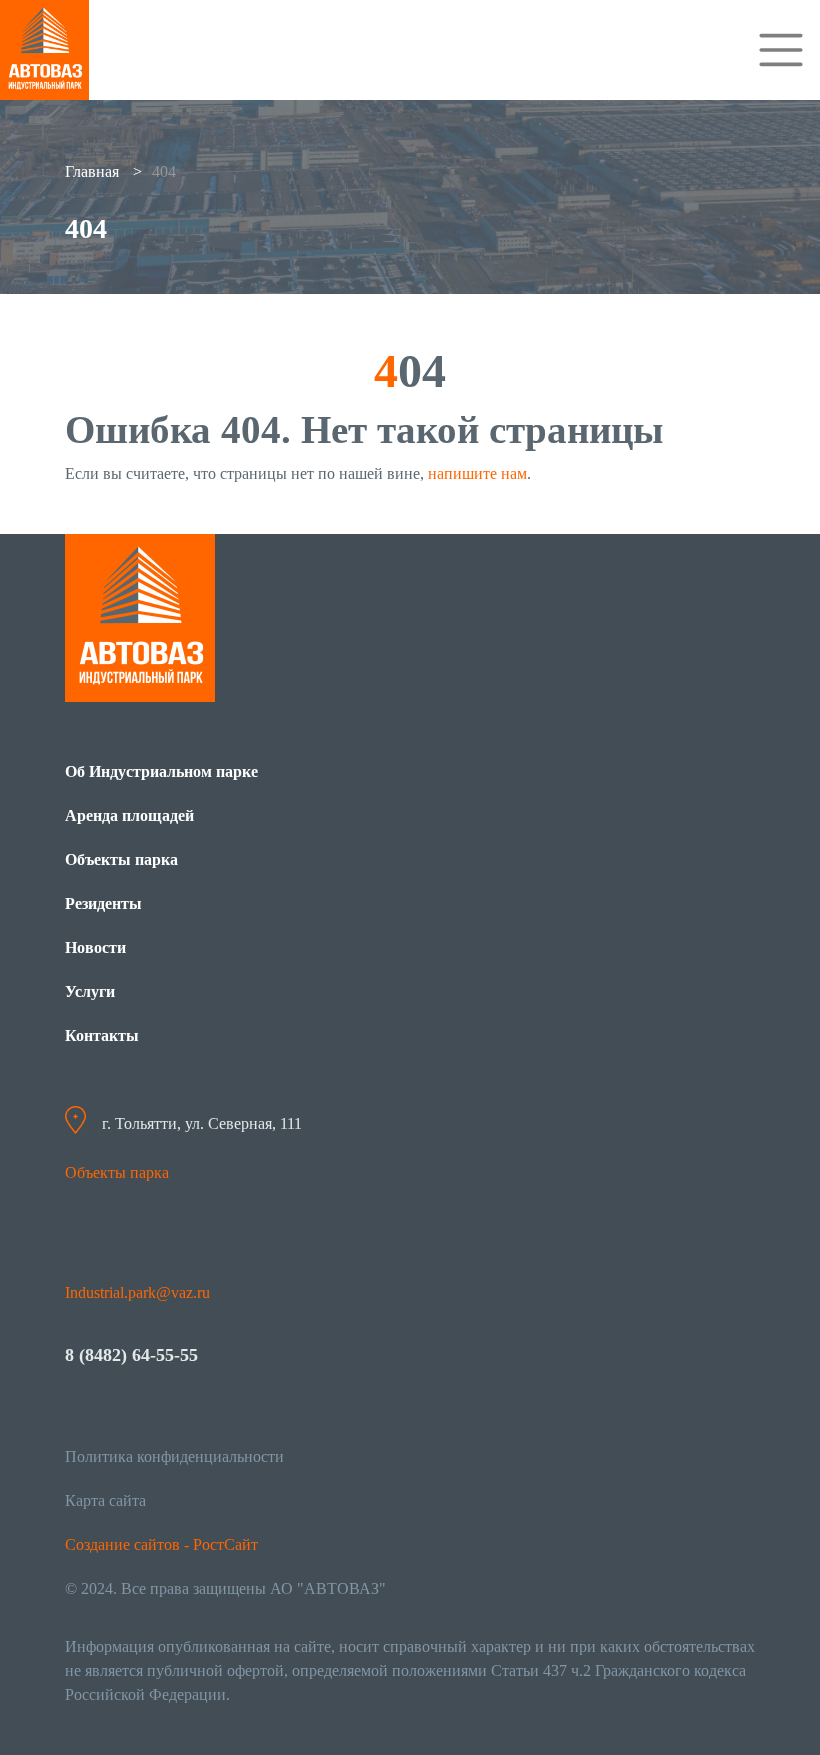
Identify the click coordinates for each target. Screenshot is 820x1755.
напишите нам (477, 473)
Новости (95, 947)
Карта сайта (105, 1500)
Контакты (102, 1035)
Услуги (90, 991)
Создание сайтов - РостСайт (161, 1544)
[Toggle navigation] (781, 50)
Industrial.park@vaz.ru (137, 1292)
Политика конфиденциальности (174, 1456)
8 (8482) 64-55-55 (131, 1355)
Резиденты (103, 903)
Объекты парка (121, 859)
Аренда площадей (129, 815)
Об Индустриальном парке (161, 771)
